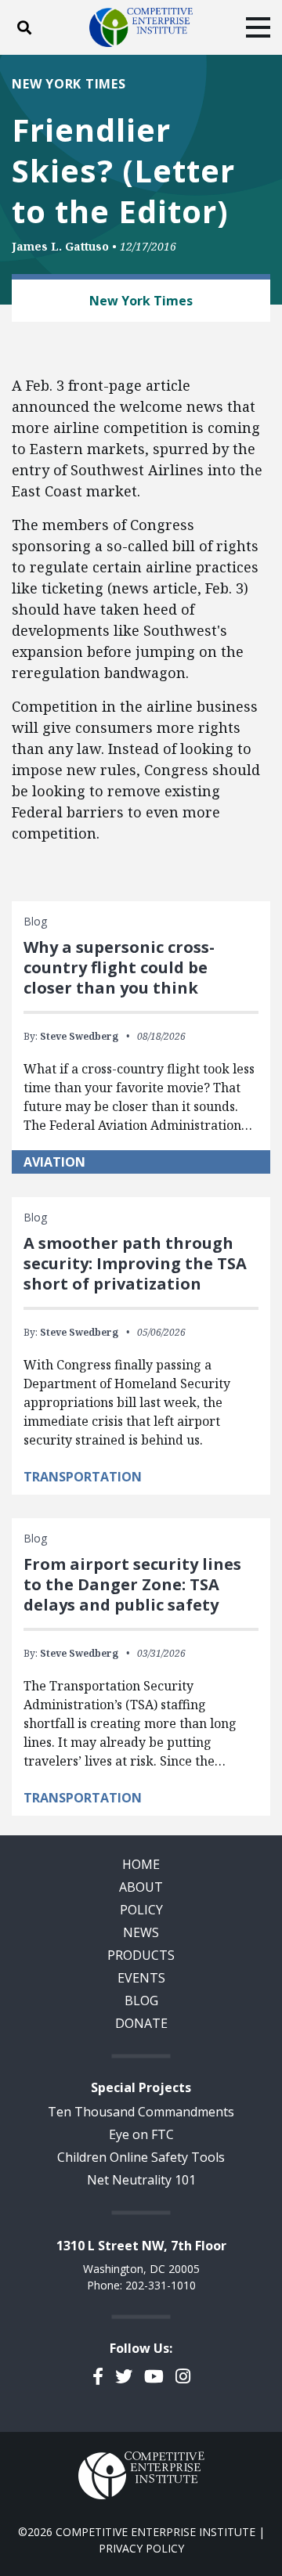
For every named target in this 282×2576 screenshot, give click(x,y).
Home (141, 1864)
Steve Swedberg (79, 1036)
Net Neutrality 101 (141, 2180)
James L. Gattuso (60, 246)
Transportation (83, 1477)
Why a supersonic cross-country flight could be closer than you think (119, 967)
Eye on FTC (141, 2134)
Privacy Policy (141, 2548)
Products (141, 1955)
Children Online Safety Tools (141, 2157)
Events (141, 1978)
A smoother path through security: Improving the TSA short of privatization (135, 1263)
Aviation (54, 1162)
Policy (141, 1910)
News (141, 1932)
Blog (141, 2001)
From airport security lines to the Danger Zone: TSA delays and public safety (132, 1584)
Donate (141, 2023)
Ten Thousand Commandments (141, 2112)
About (141, 1887)
